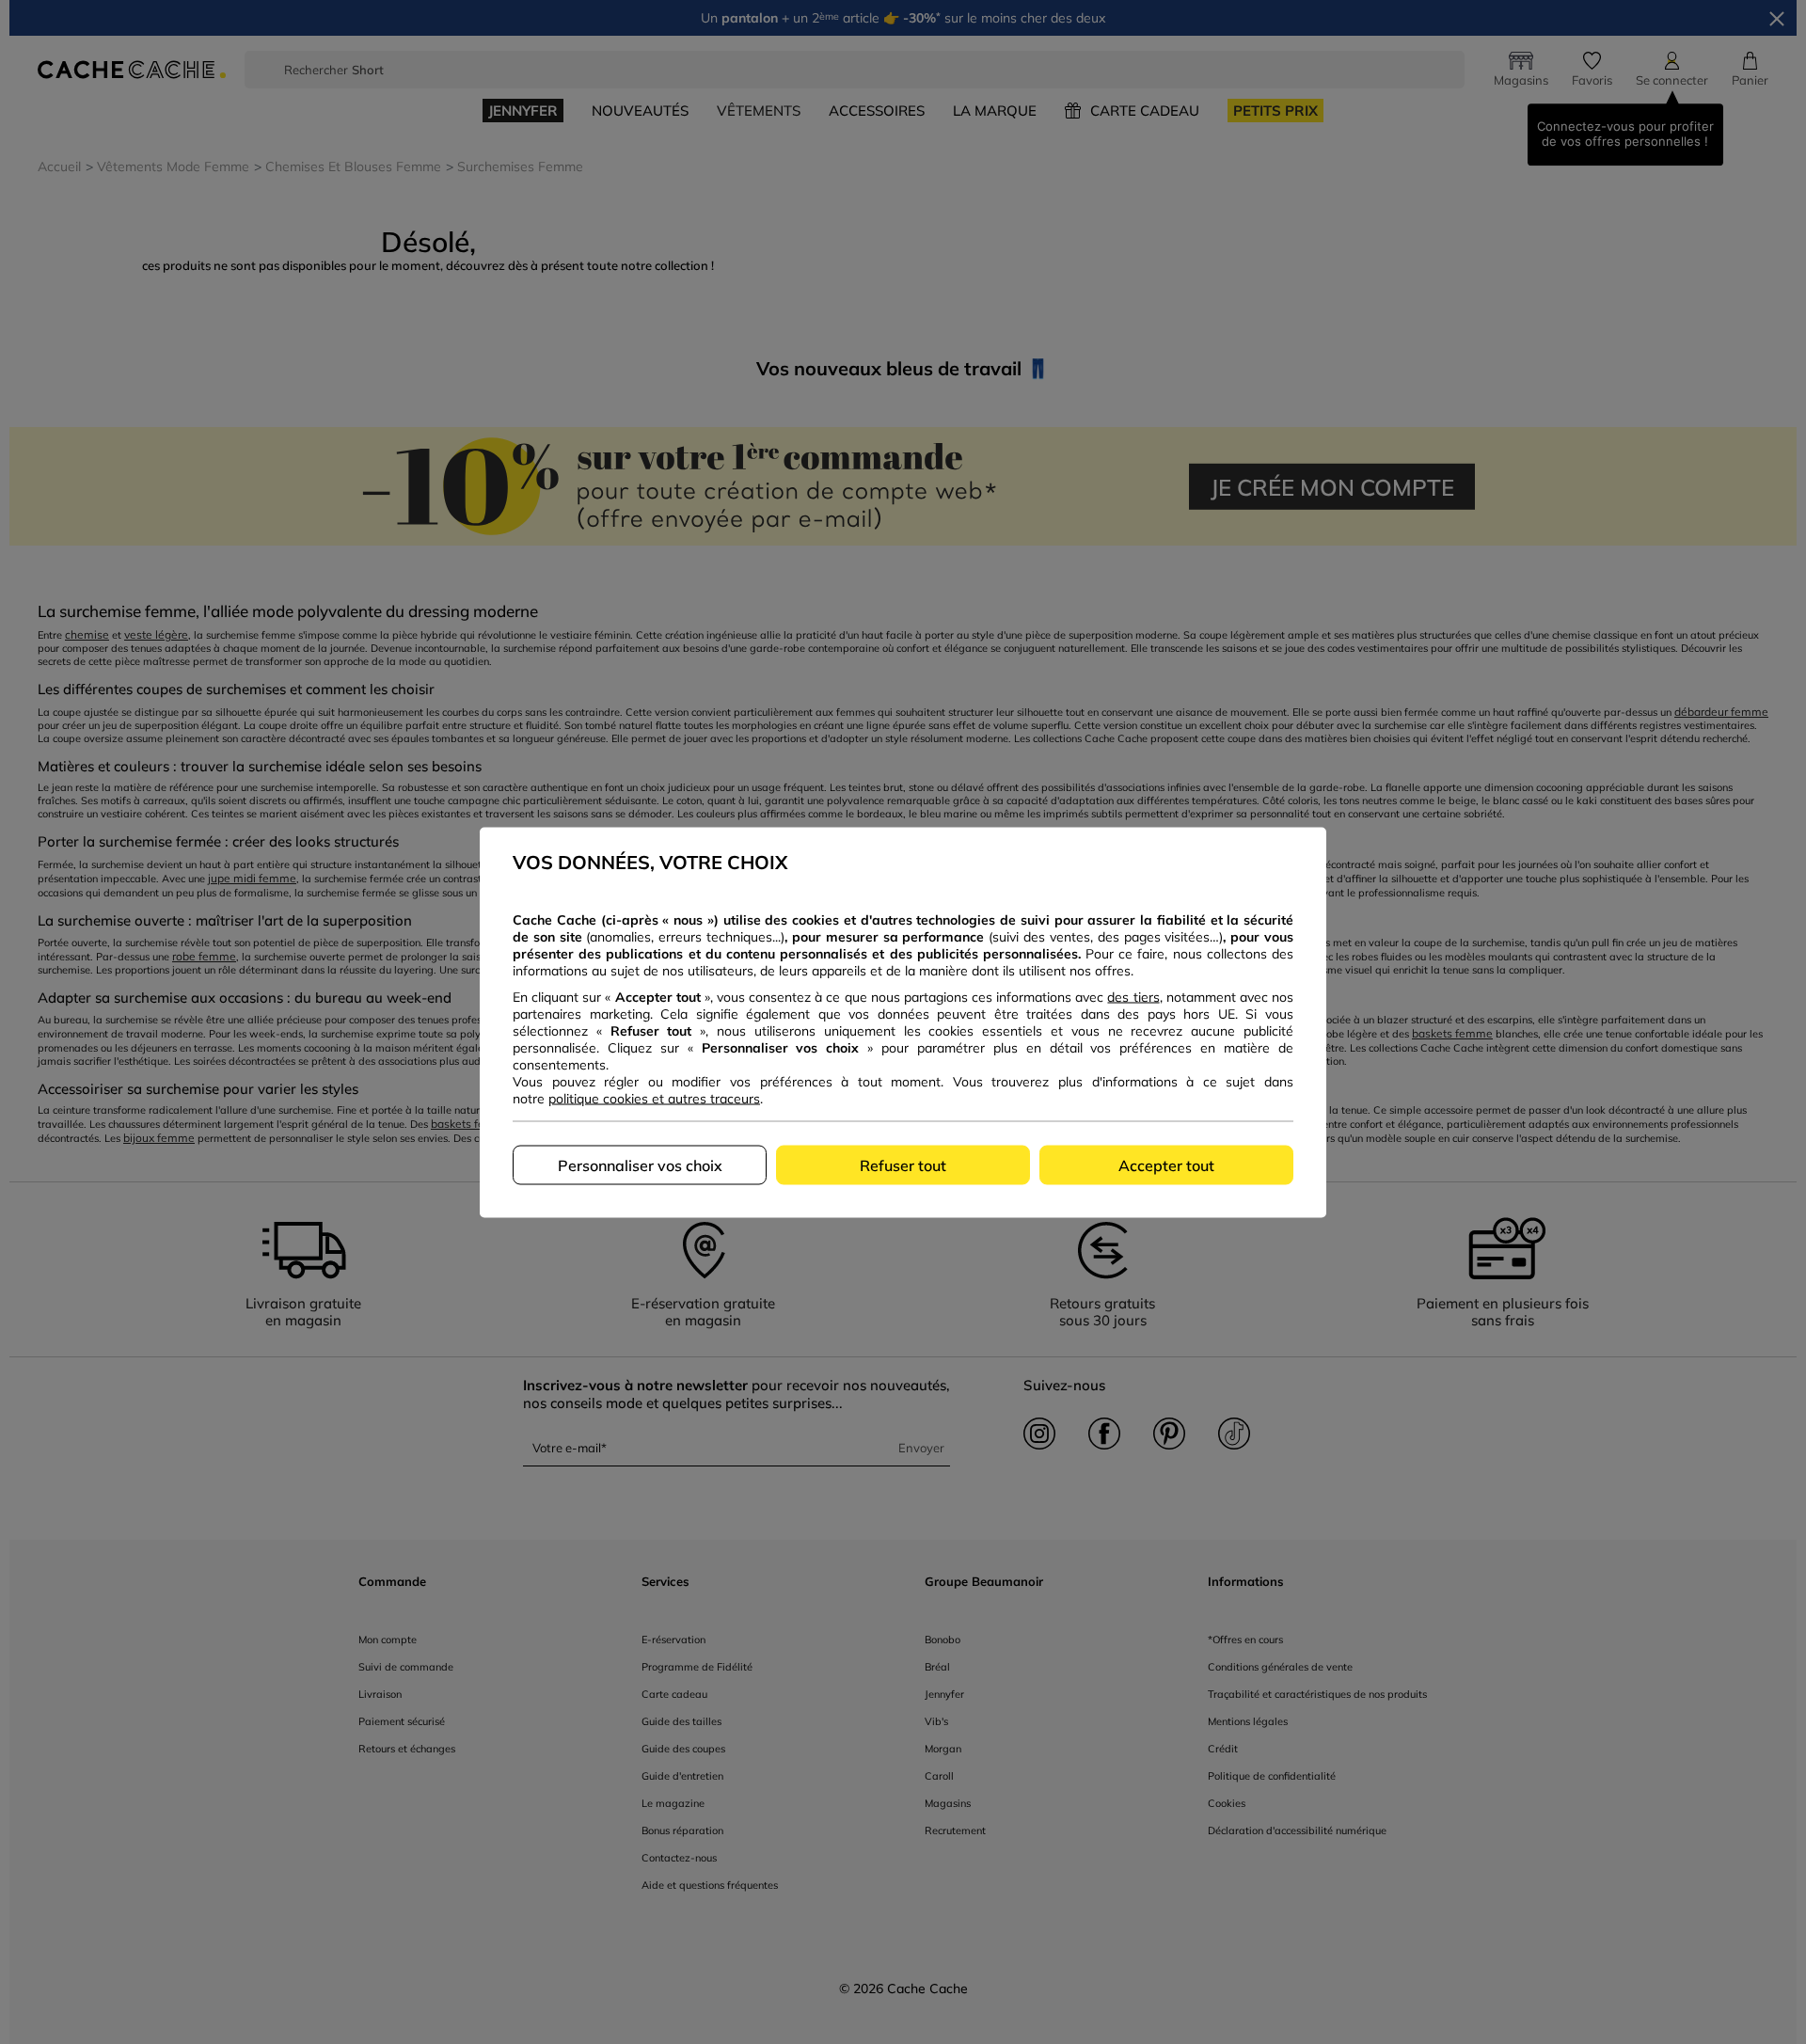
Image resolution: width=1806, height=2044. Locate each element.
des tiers (1133, 996)
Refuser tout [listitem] (903, 1165)
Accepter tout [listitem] (1166, 1165)
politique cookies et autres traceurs (654, 1098)
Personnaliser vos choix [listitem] (640, 1165)
